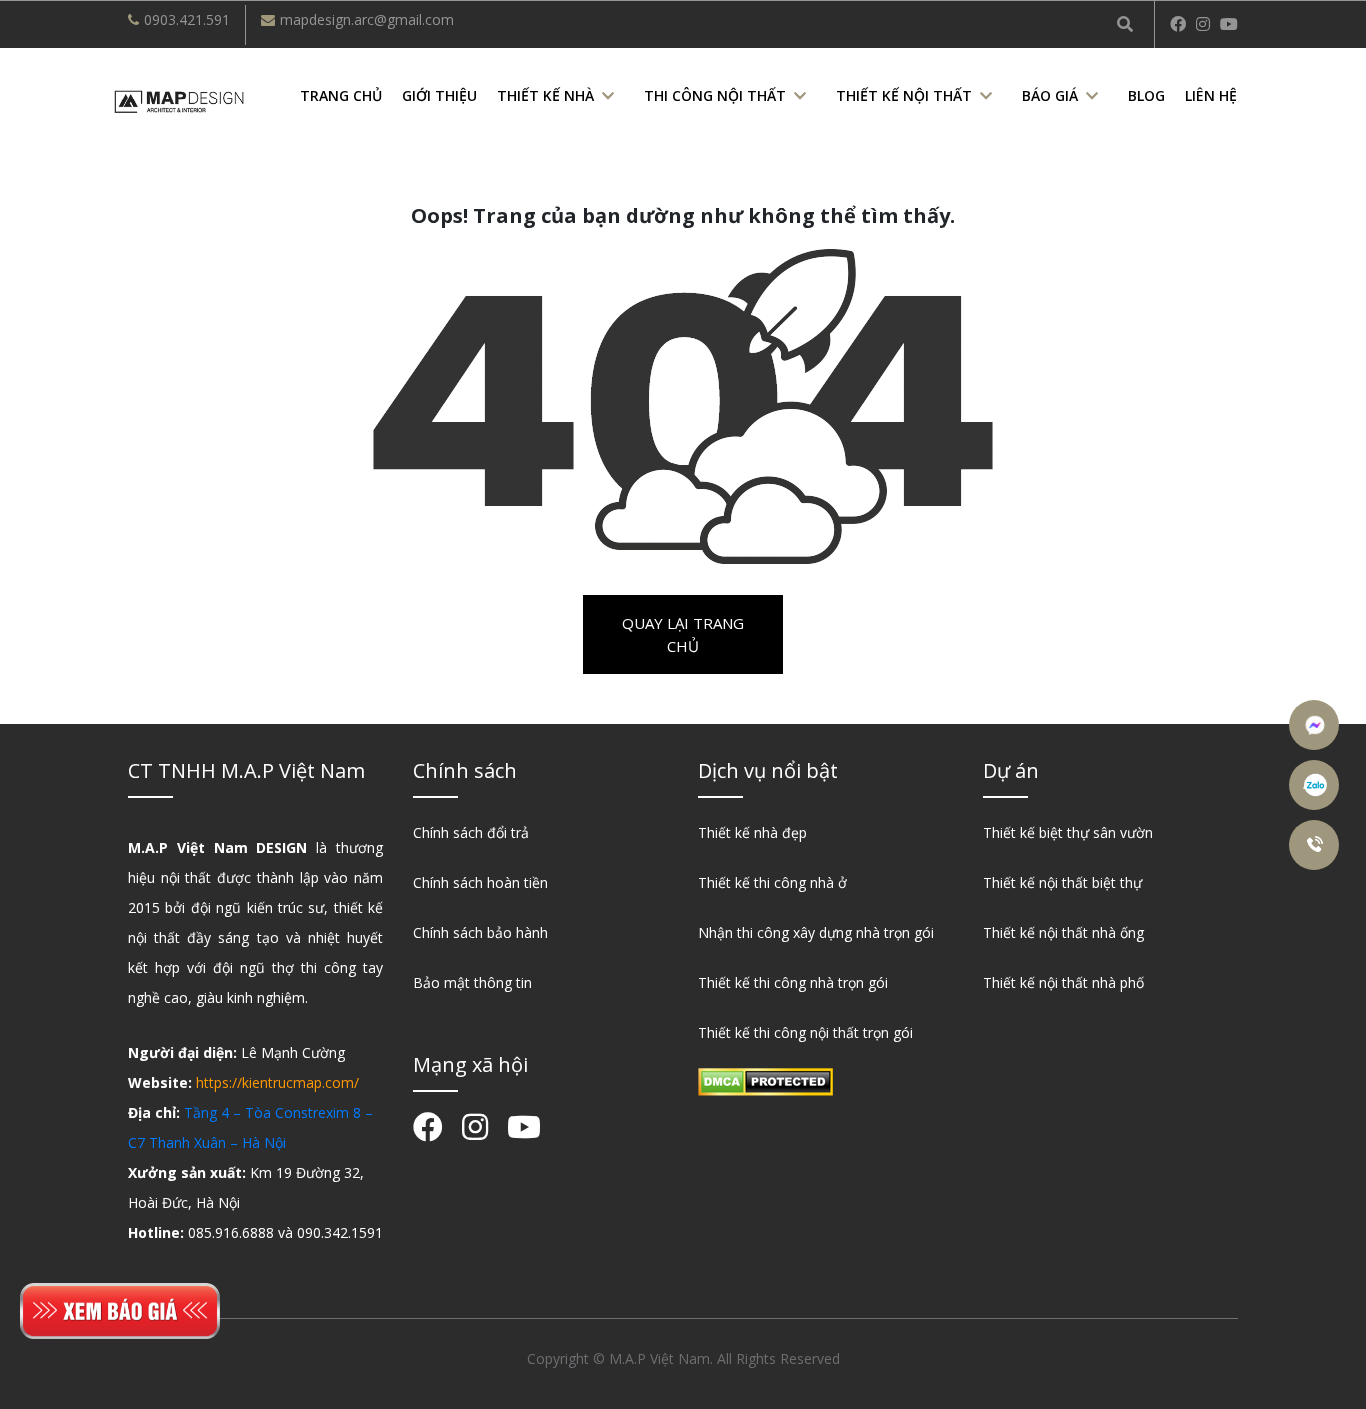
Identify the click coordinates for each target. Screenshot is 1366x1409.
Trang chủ (341, 95)
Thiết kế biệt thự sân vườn (1068, 832)
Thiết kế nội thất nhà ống (1063, 932)
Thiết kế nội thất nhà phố (1063, 982)
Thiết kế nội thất (904, 95)
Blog (1146, 95)
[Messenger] (1316, 725)
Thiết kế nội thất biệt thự (1062, 882)
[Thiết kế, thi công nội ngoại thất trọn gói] (179, 99)
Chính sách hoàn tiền (480, 882)
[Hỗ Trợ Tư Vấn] (1316, 845)
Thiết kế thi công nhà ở (772, 882)
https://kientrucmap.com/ (277, 1082)
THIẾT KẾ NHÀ (545, 95)
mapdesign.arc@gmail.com (367, 19)
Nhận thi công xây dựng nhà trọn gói (816, 932)
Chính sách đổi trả (471, 832)
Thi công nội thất (715, 95)
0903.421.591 (187, 19)
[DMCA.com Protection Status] (765, 1080)
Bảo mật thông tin (472, 982)
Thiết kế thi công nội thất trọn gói (805, 1032)
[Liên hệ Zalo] (1316, 785)
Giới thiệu (439, 95)
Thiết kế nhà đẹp (752, 832)
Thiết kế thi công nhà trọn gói (793, 982)
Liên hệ (1211, 95)
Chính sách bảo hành (480, 932)
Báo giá (1050, 95)
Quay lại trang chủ (683, 634)
